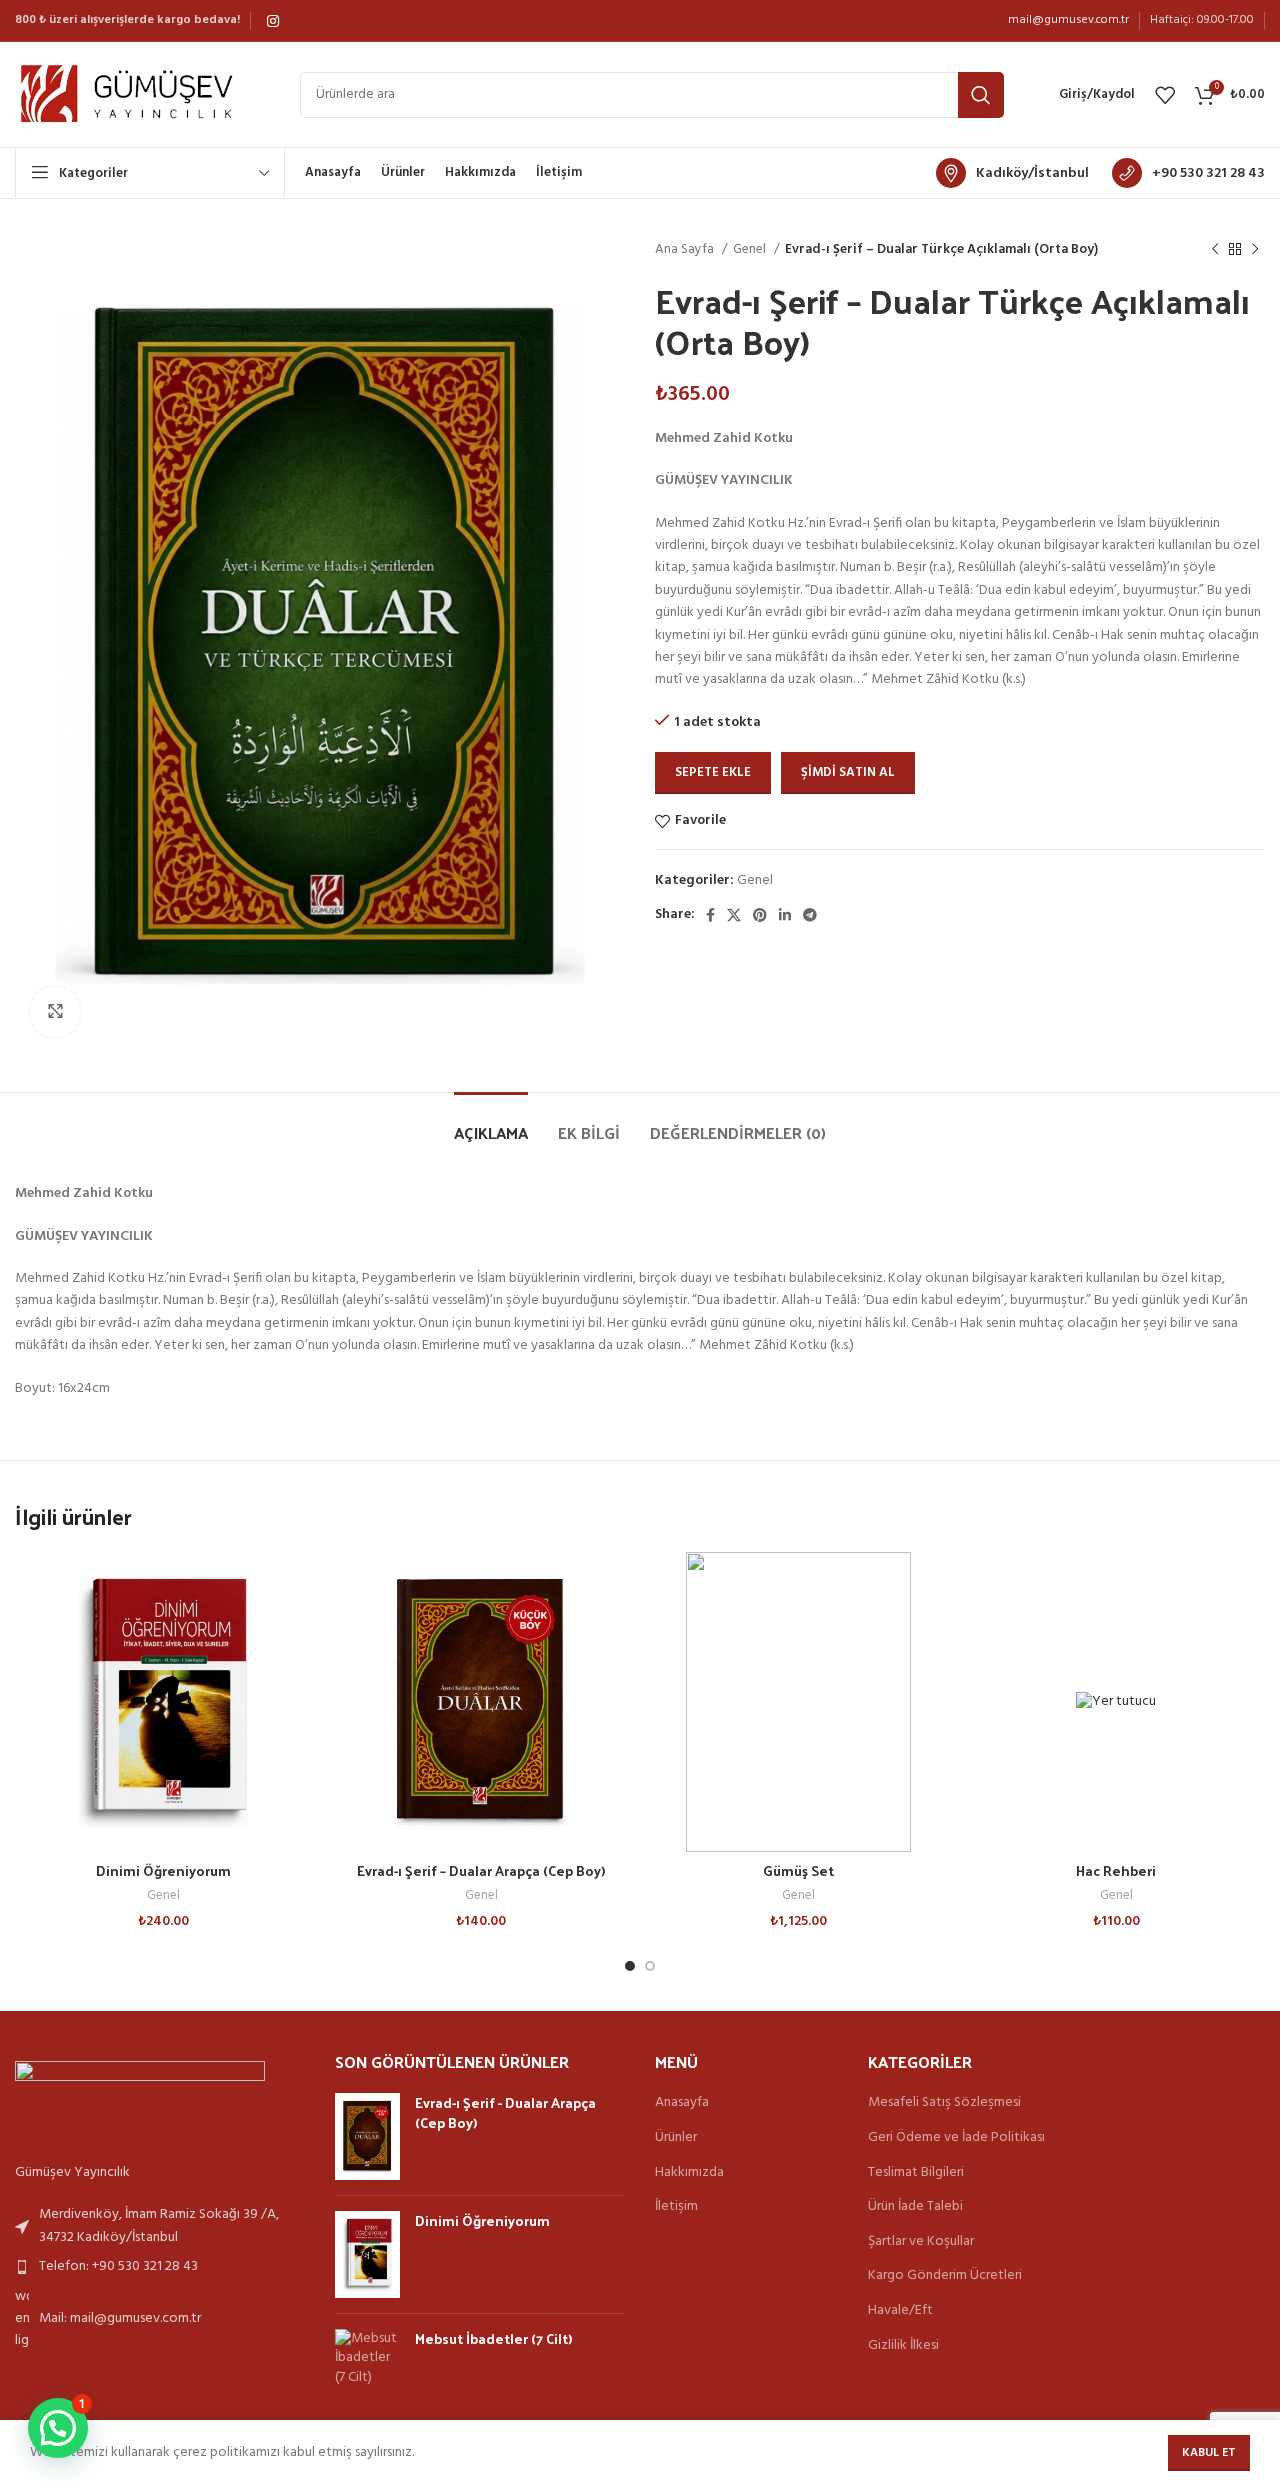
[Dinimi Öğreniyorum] (367, 2254)
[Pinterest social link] (760, 915)
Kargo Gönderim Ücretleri (945, 2276)
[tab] (491, 1122)
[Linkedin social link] (785, 915)
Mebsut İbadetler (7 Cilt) (493, 2339)
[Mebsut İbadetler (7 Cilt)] (367, 2358)
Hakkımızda (689, 2173)
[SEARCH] (981, 95)
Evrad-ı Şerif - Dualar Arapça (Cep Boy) (505, 2112)
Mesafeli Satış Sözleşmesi (944, 2103)
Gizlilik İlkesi (903, 2346)
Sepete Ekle (713, 772)
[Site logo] (137, 94)
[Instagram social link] (273, 21)
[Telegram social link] (810, 915)
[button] (58, 2428)
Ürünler (676, 2138)
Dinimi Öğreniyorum (163, 1870)
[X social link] (734, 915)
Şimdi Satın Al (848, 772)
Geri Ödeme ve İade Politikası (956, 2138)
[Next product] (1255, 250)
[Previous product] (1215, 250)
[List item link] (160, 2226)
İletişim (676, 2207)
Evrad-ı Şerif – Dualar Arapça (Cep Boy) (481, 1870)
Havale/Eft (900, 2311)
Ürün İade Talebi (915, 2207)
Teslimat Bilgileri (916, 2173)
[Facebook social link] (710, 915)
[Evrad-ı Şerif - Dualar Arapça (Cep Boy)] (367, 2136)
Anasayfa (682, 2103)
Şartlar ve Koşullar (921, 2242)
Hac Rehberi (1116, 1870)
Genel (751, 249)
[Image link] (140, 2101)
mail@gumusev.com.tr (1068, 20)
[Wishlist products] (1165, 95)
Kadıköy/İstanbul (1032, 173)
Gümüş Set (798, 1870)
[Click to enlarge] (55, 1012)
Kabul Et (1209, 2453)
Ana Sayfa (686, 249)
